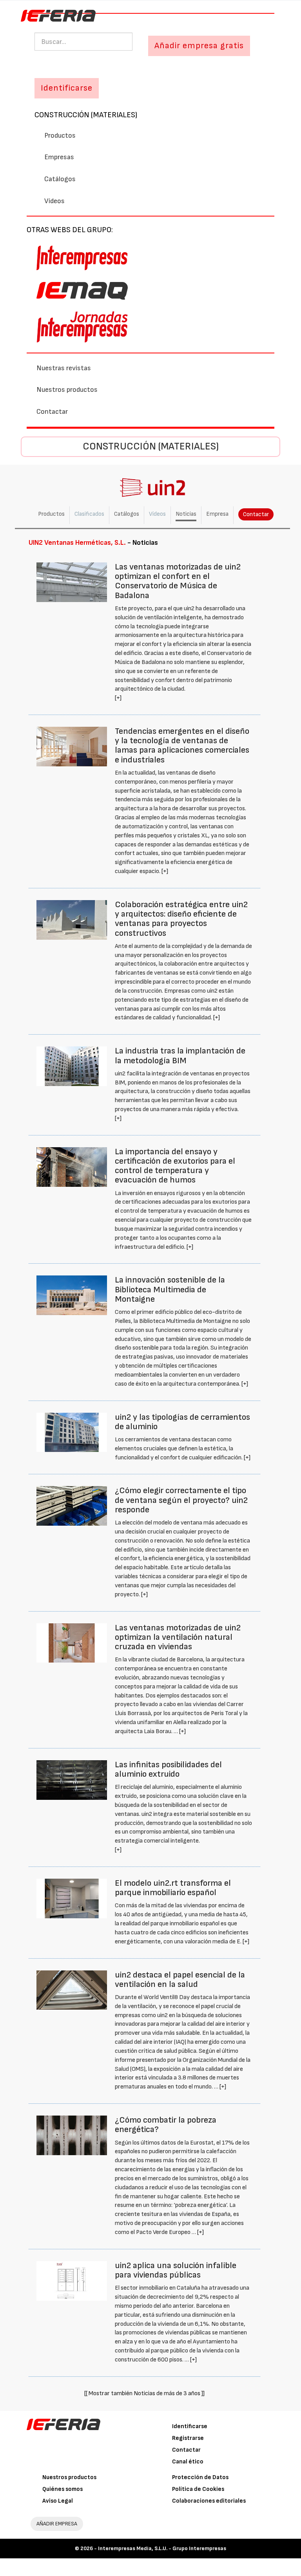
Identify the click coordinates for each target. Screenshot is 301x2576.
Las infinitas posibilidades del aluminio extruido (168, 1769)
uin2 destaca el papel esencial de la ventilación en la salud (180, 1980)
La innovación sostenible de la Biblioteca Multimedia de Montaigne (170, 1289)
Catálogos (60, 179)
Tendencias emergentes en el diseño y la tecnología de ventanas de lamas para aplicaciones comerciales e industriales (182, 746)
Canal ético (188, 2462)
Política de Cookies (198, 2489)
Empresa (217, 514)
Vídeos (54, 201)
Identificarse (190, 2426)
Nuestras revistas (64, 368)
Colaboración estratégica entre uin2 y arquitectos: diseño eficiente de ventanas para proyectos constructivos (181, 919)
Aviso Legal (58, 2501)
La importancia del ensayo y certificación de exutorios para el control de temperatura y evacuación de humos (175, 1166)
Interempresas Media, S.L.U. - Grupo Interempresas (162, 2548)
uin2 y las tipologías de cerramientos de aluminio (182, 1422)
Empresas (59, 157)
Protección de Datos (200, 2477)
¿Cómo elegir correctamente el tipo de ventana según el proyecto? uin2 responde (181, 1500)
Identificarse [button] (67, 88)
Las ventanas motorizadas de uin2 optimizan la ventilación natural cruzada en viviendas (178, 1637)
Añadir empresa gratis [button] (199, 46)
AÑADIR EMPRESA (57, 2524)
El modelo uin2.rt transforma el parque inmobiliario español (173, 1888)
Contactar (52, 412)
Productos (60, 136)
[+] (118, 698)
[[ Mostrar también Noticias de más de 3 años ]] (144, 2393)
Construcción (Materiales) (86, 115)
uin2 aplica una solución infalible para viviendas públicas (176, 2270)
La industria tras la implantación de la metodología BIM (180, 1056)
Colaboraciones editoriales (209, 2501)
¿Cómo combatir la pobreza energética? (166, 2125)
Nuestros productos (67, 390)
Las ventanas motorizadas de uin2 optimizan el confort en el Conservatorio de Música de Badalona (178, 581)
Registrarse (188, 2438)
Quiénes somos (63, 2489)
